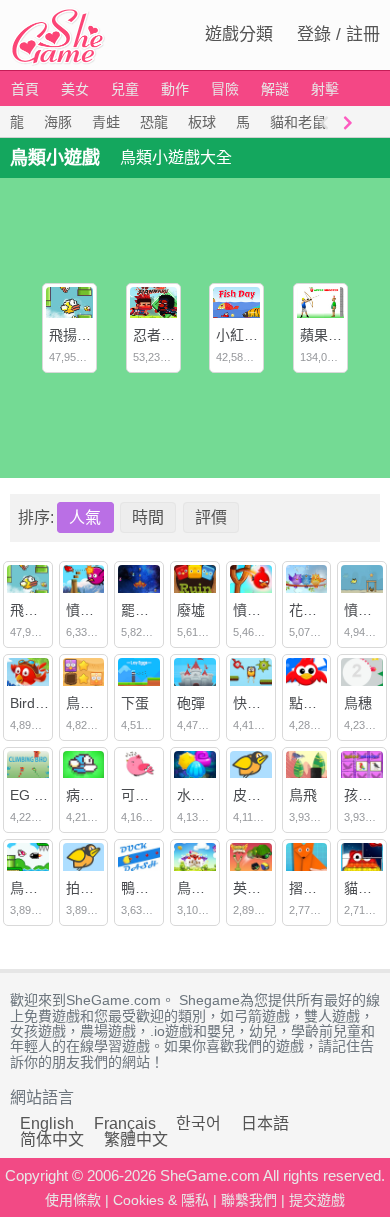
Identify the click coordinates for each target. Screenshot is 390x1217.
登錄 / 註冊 (338, 34)
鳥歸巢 (87, 703)
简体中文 (52, 1139)
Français (125, 1123)
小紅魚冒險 (251, 335)
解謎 (275, 89)
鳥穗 (358, 703)
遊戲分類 (239, 34)
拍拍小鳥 (94, 888)
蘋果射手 (328, 335)
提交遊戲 (317, 1200)
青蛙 (106, 122)
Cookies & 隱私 (161, 1200)
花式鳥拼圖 (324, 610)
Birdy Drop (43, 703)
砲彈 (191, 703)
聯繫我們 (249, 1200)
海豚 (58, 122)
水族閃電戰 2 (218, 795)
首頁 (25, 89)
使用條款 (73, 1200)
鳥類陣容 (205, 888)
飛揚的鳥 (77, 335)
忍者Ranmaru (176, 335)
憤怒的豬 (261, 610)
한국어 (198, 1123)
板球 (202, 122)
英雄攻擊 (261, 888)
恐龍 (154, 122)
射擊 (325, 89)
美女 (75, 89)
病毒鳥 (87, 795)
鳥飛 (303, 795)
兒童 (125, 89)
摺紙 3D (314, 888)
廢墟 (191, 610)
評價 (211, 517)
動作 (175, 89)
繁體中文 (136, 1139)
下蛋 (135, 703)
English (47, 1123)
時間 (148, 517)
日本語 (265, 1123)
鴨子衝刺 (149, 888)
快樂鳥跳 (261, 703)
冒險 (225, 89)
